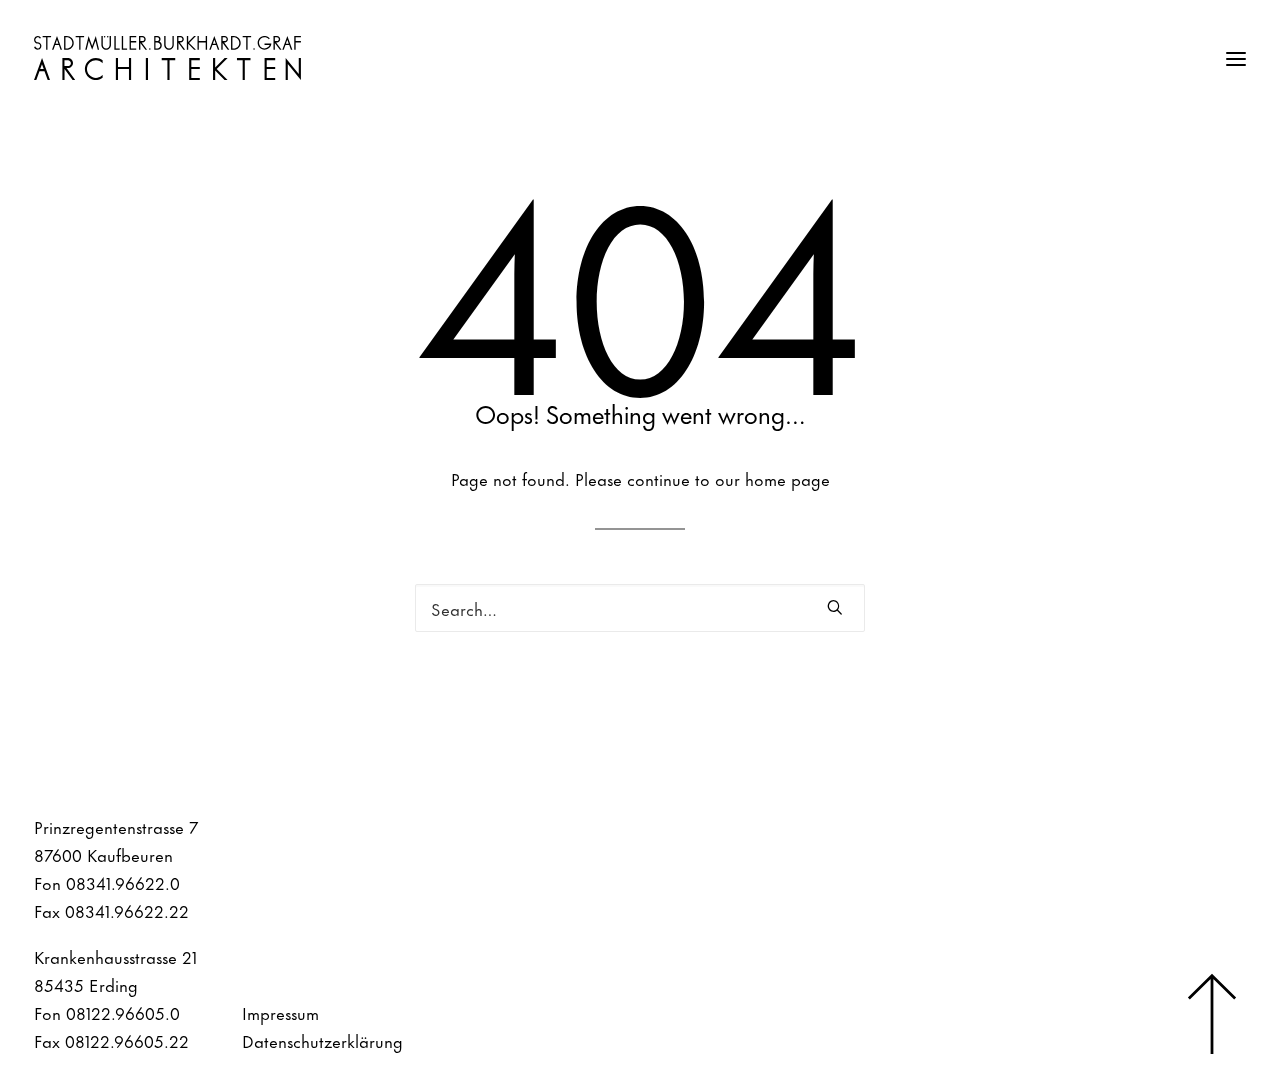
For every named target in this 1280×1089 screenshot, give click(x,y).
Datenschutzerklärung (322, 1040)
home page (787, 478)
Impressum (280, 1012)
